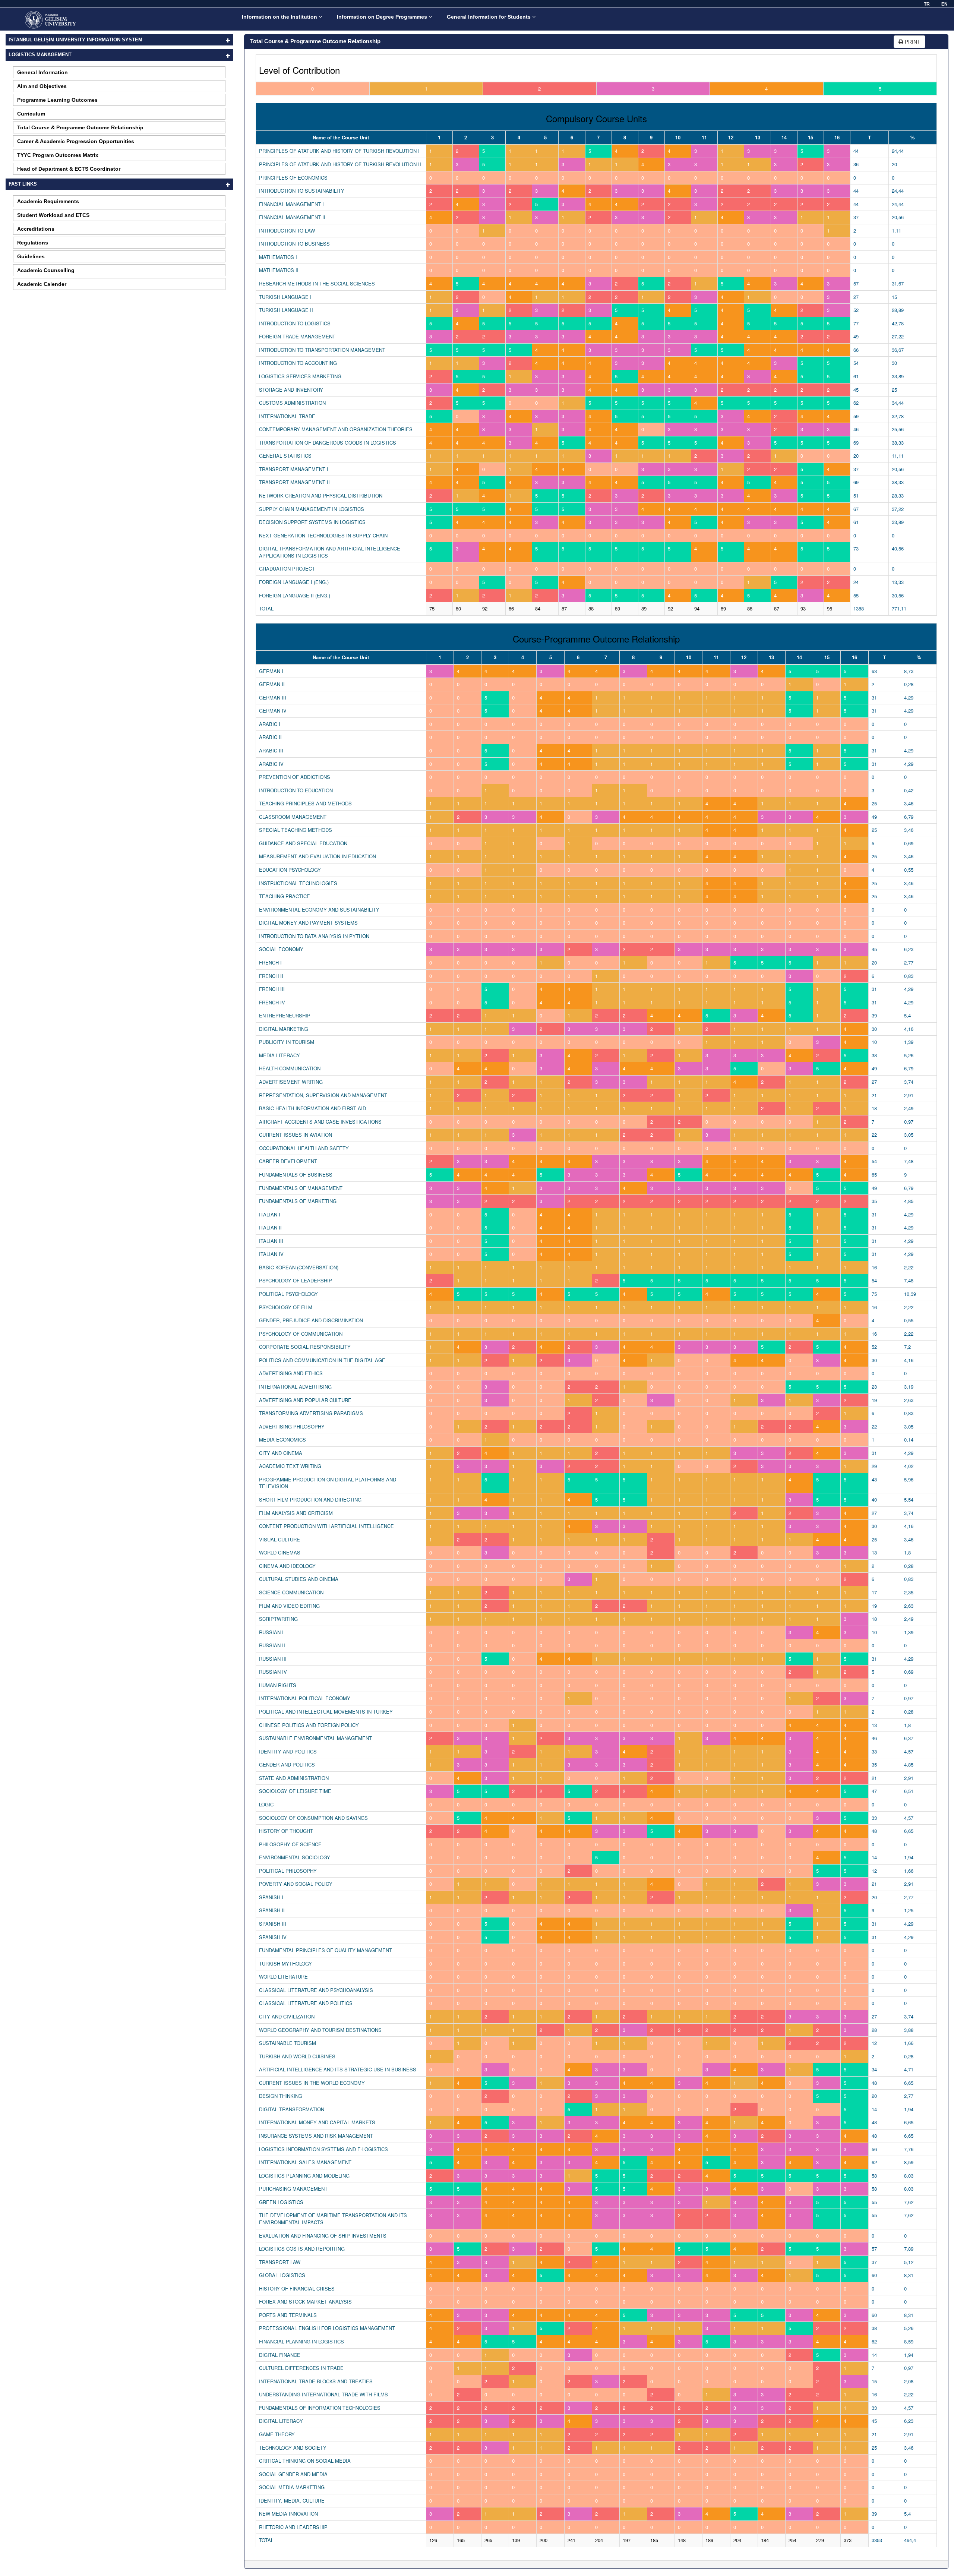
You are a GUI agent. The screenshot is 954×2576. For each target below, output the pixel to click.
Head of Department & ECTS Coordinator (69, 169)
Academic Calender (42, 284)
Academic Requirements (48, 201)
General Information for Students (489, 17)
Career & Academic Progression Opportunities (76, 141)
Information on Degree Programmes (383, 17)
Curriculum (31, 114)
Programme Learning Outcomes (57, 100)
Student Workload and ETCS (53, 215)
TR (927, 4)
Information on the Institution (280, 17)
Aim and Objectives (42, 86)
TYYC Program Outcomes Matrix (58, 155)
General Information (42, 72)
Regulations (33, 243)
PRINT (912, 42)
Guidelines (31, 256)
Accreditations (36, 229)
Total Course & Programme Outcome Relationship (80, 127)
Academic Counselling (46, 270)
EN (944, 4)
